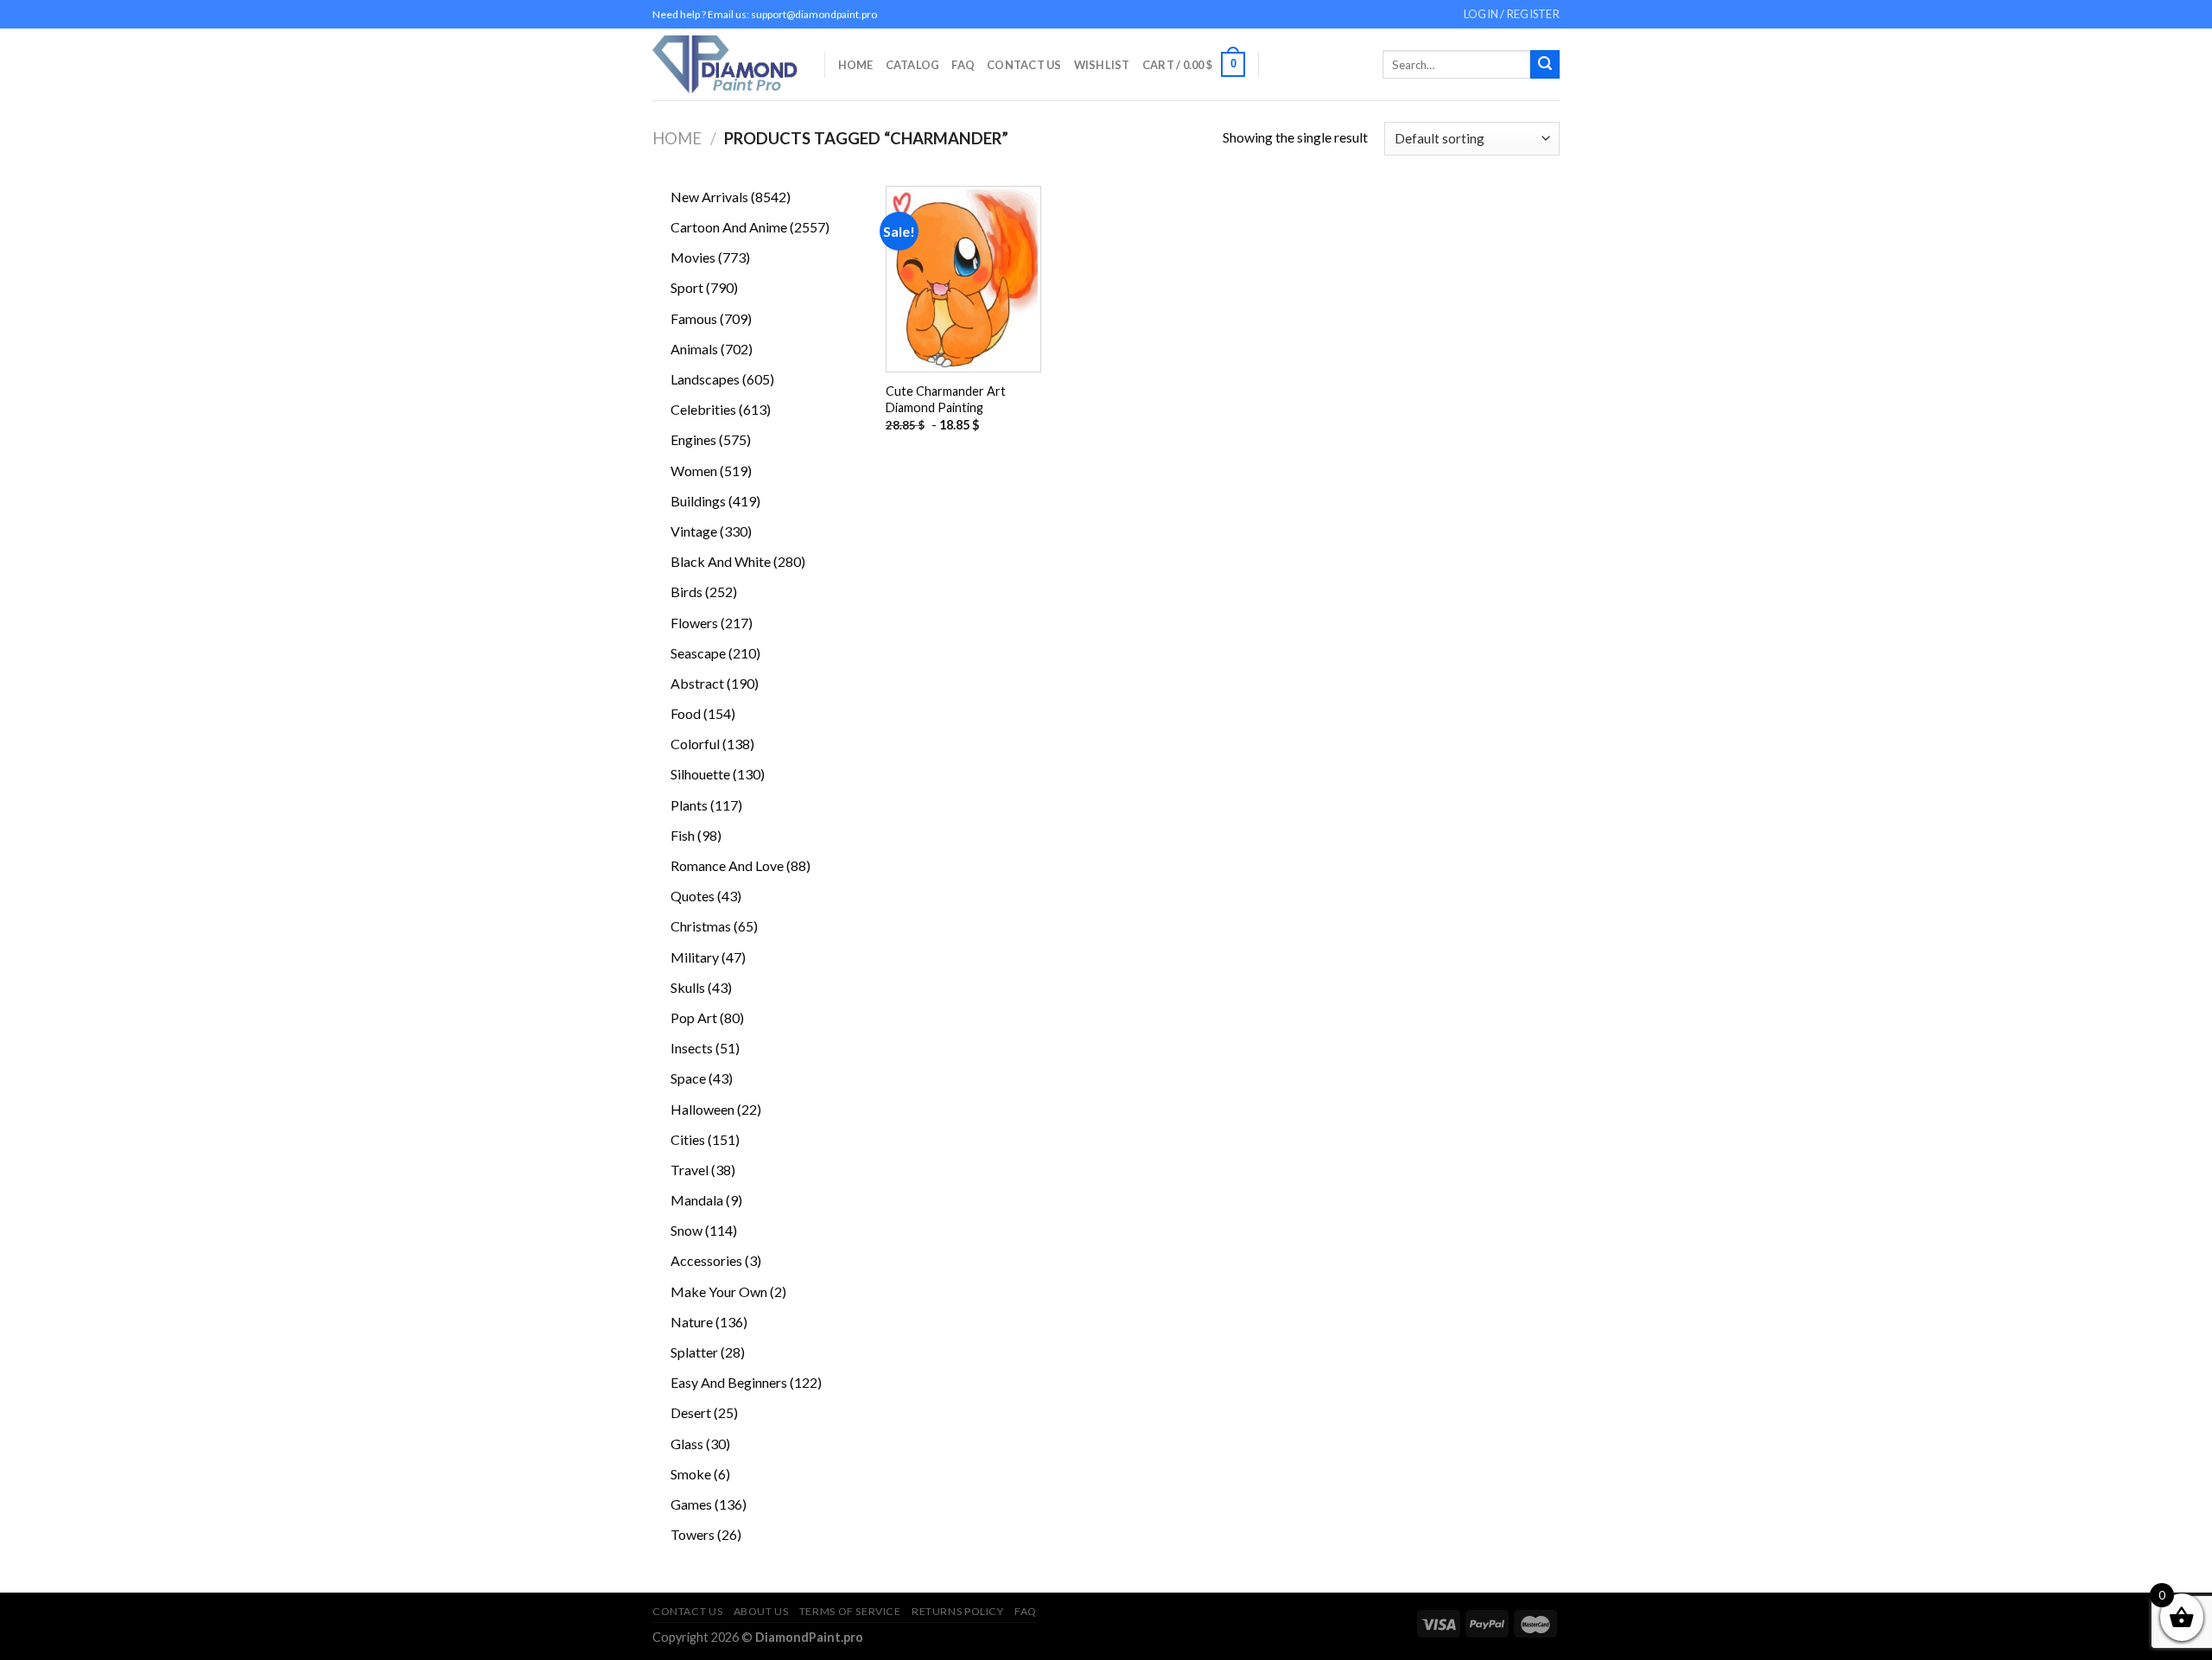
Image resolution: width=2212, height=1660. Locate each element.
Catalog (913, 65)
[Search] (1545, 65)
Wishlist (1102, 65)
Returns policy (958, 1611)
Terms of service (850, 1611)
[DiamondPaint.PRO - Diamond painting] (725, 64)
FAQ (963, 65)
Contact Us (1024, 65)
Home (856, 65)
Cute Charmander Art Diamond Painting (946, 399)
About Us (761, 1611)
